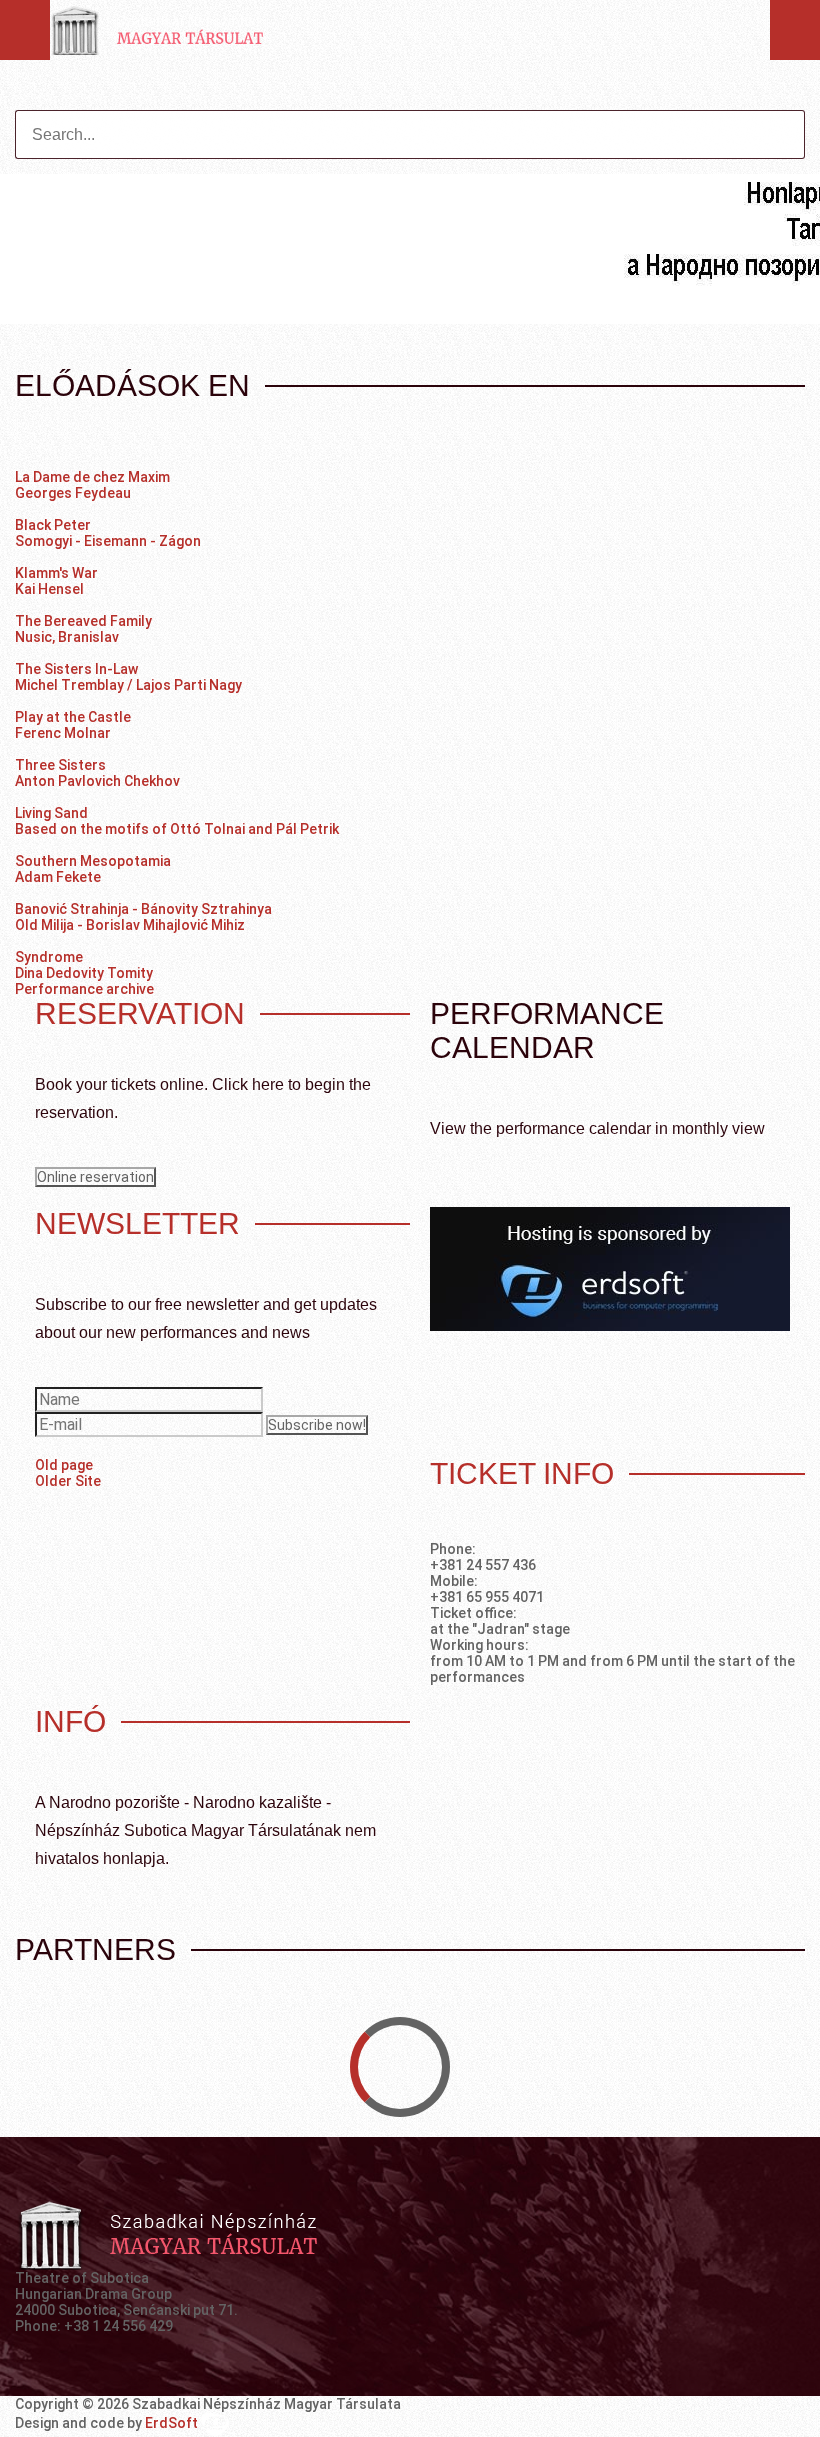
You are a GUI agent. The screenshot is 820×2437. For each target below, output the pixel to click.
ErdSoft (173, 2423)
